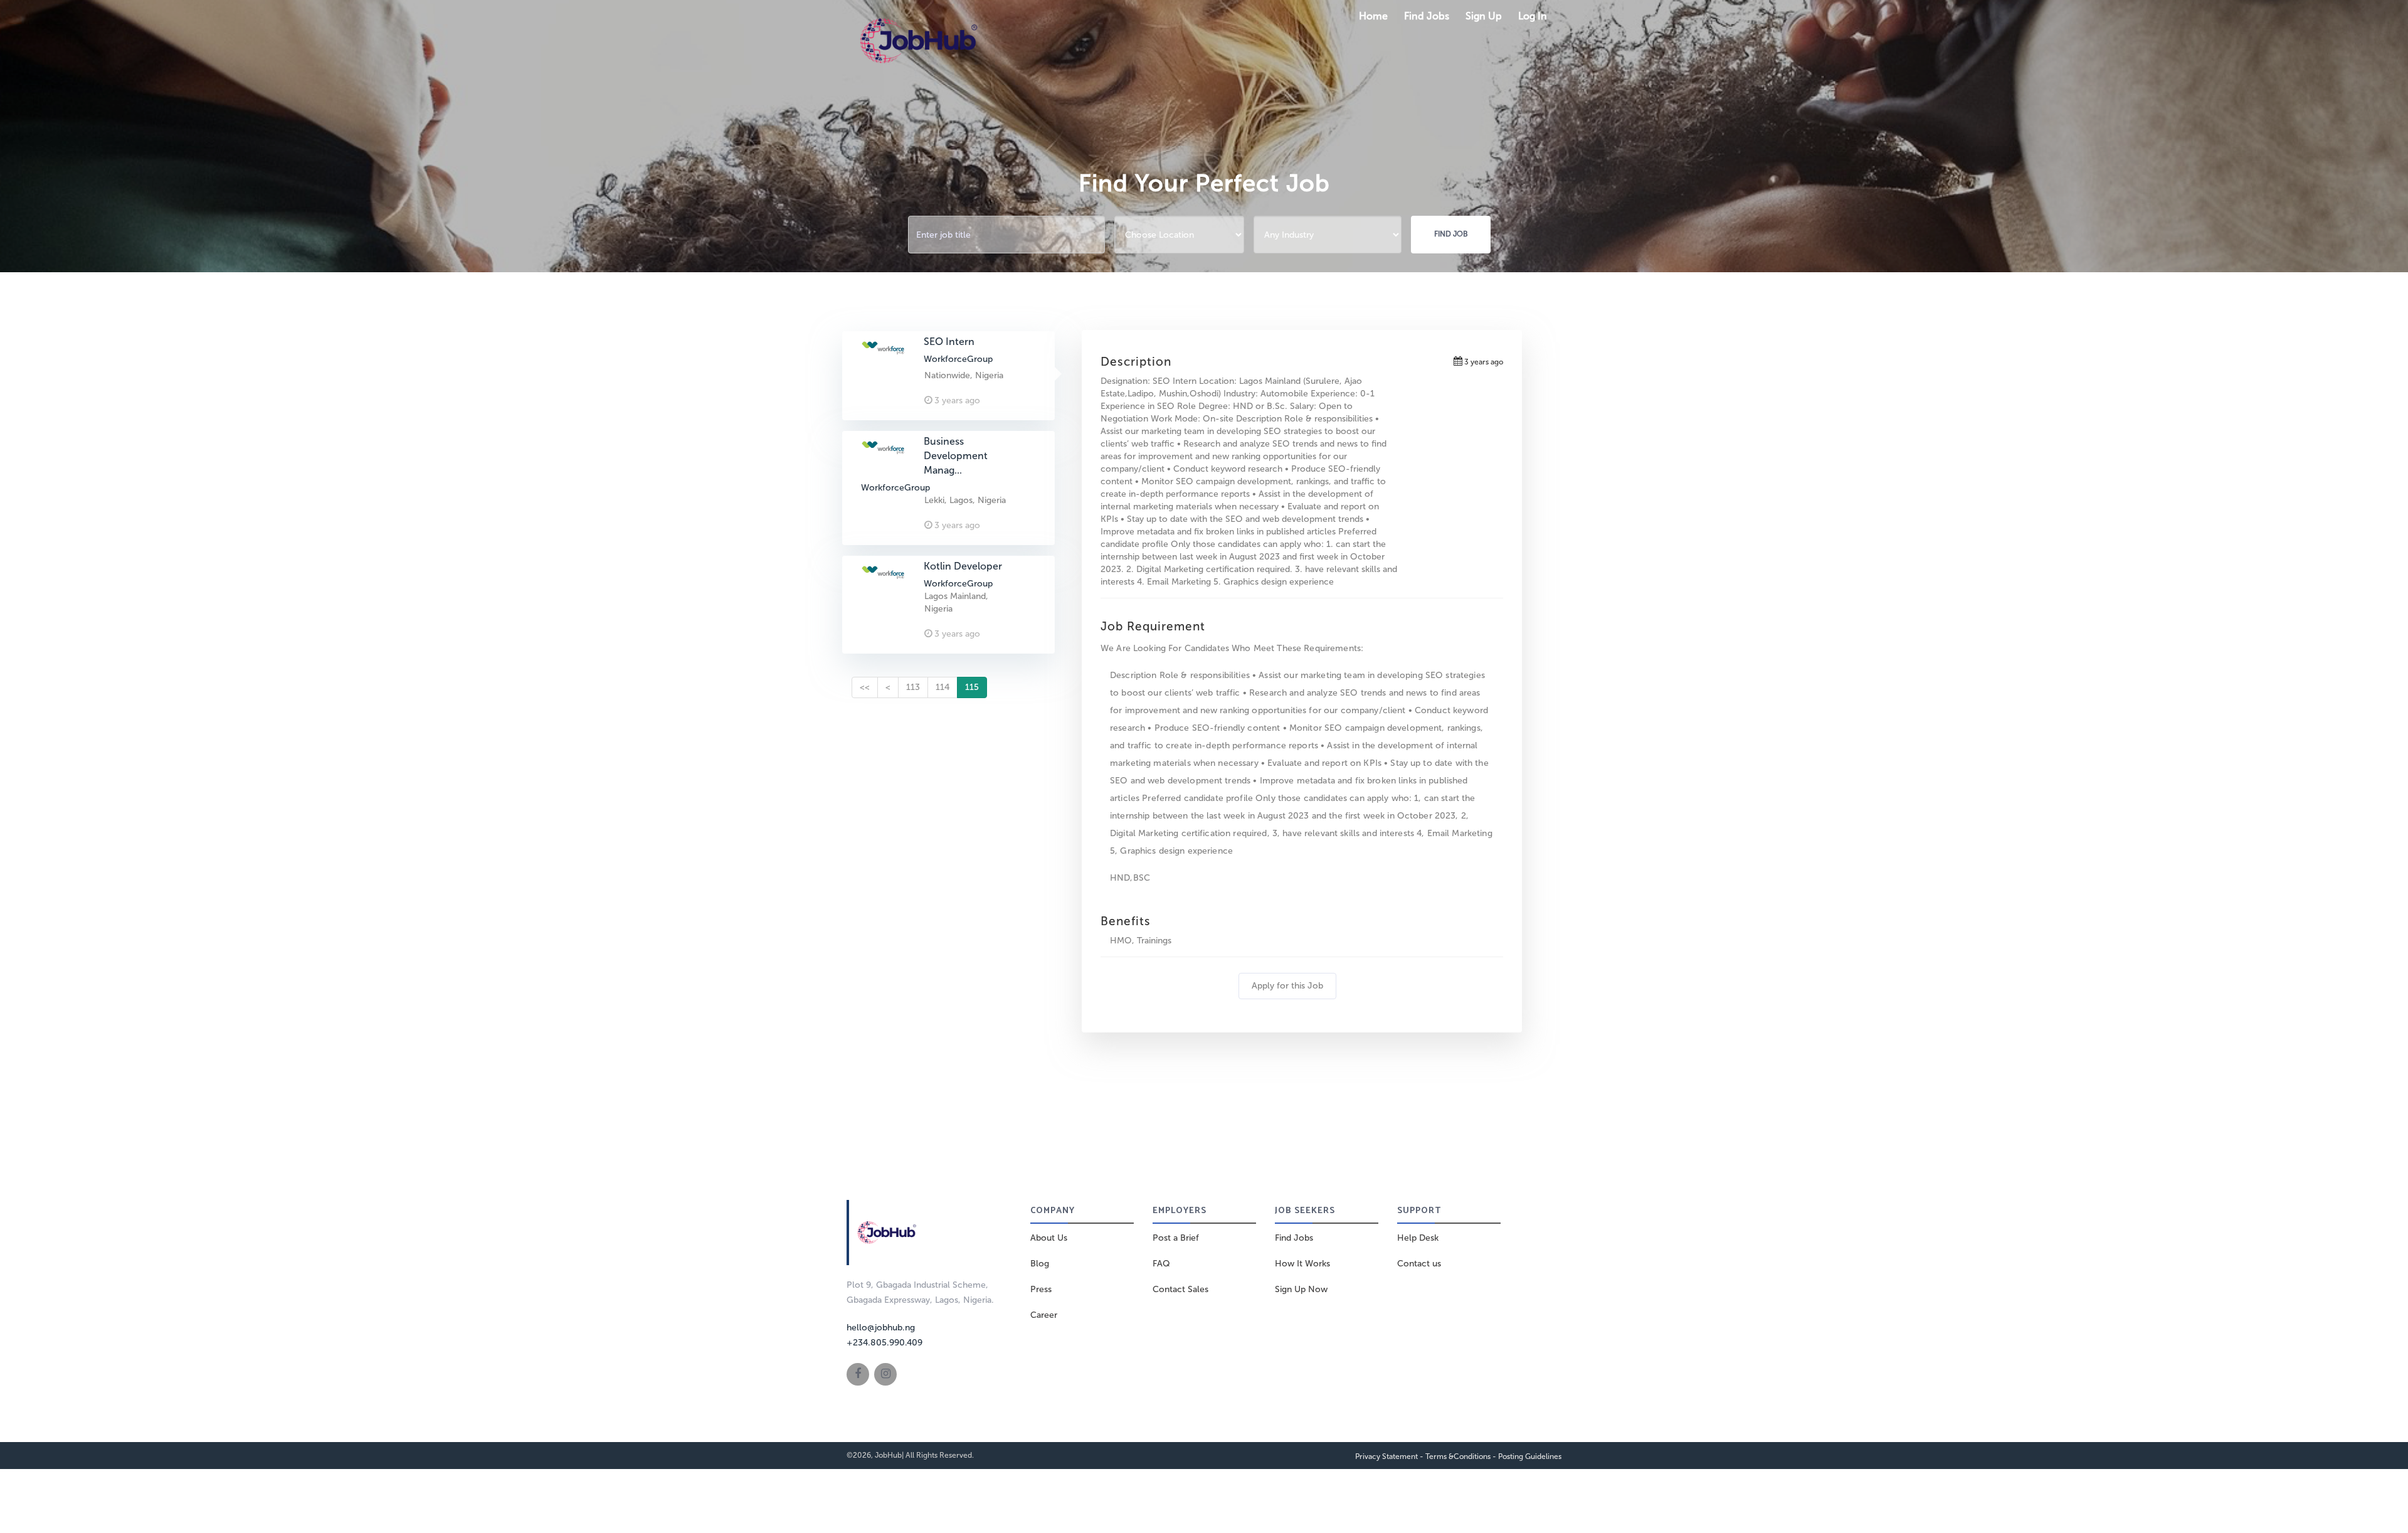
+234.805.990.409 (885, 1343)
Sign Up (1484, 16)
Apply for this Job (1287, 986)
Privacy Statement (1386, 1456)
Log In (1533, 16)
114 (943, 687)
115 (972, 687)
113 (913, 687)
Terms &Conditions (1458, 1456)
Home (1373, 16)
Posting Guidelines (1530, 1456)
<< (865, 687)
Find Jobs (1427, 16)
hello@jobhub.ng (881, 1328)
